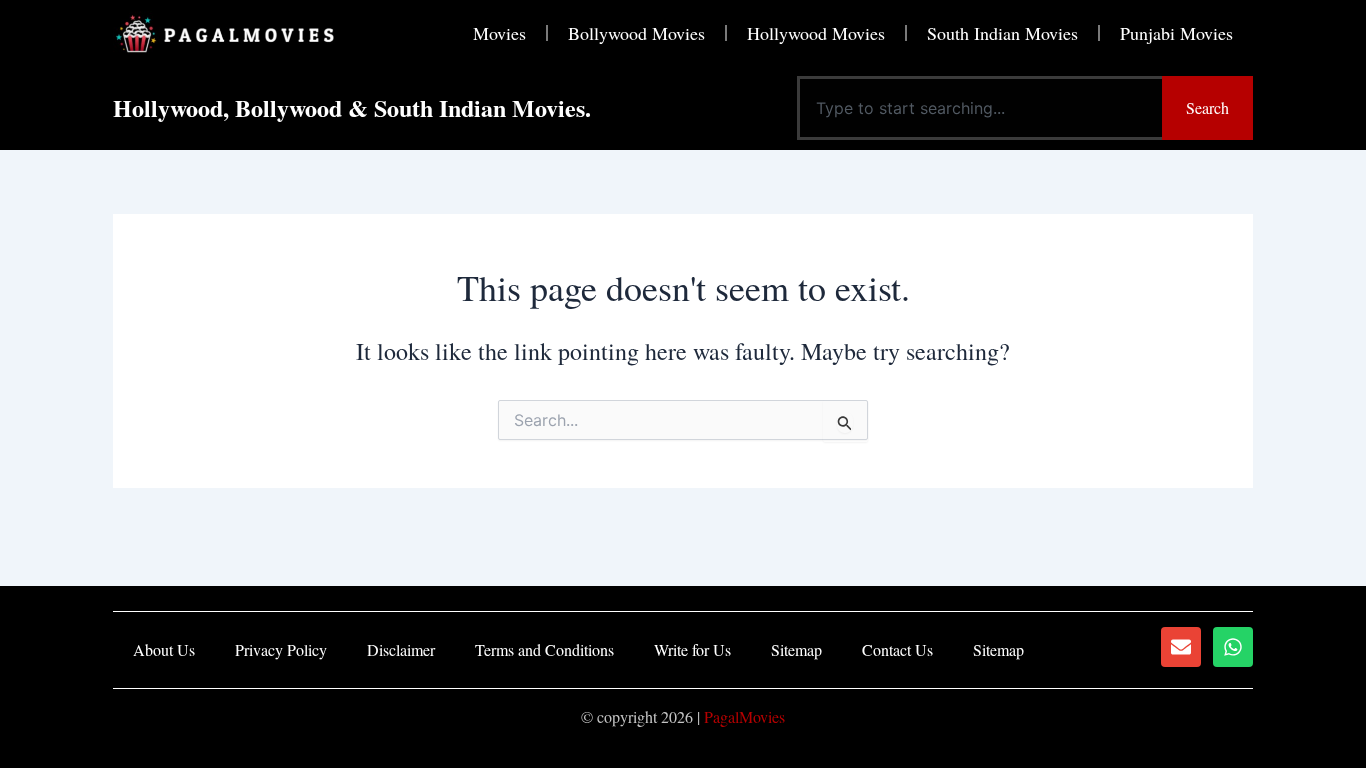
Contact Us (897, 649)
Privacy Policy (281, 649)
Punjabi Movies (1176, 33)
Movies (499, 33)
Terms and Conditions (544, 649)
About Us (164, 649)
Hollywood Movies (816, 33)
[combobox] (979, 108)
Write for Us (692, 649)
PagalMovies (744, 716)
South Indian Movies (1002, 33)
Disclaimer (401, 649)
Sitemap (796, 649)
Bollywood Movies (636, 33)
